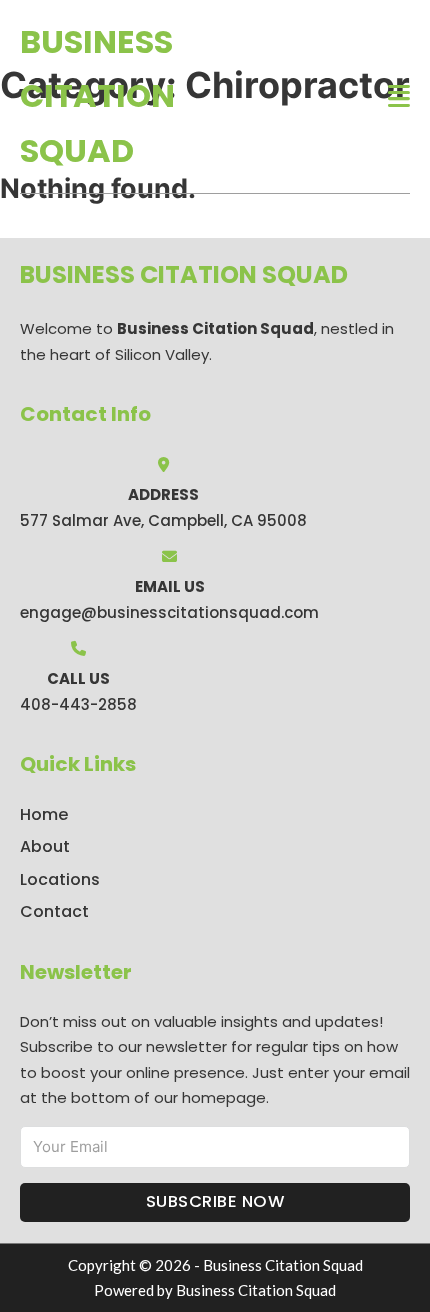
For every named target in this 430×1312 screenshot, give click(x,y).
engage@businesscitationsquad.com (169, 612)
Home (44, 814)
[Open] (399, 96)
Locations (60, 879)
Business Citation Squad (97, 96)
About (45, 846)
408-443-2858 (78, 704)
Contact (54, 911)
